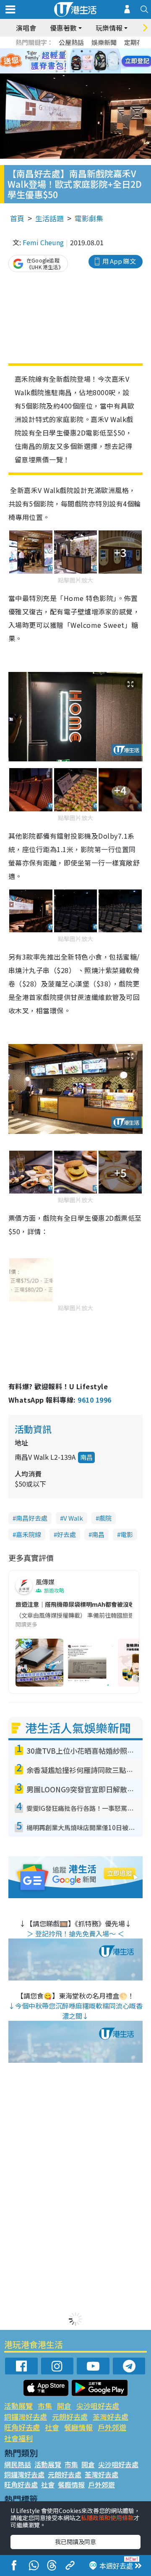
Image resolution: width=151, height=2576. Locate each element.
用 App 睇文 (119, 261)
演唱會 (26, 28)
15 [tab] (73, 71)
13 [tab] (57, 71)
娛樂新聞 (104, 42)
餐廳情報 (78, 2427)
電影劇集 (89, 218)
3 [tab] (73, 51)
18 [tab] (99, 71)
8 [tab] (65, 61)
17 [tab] (90, 71)
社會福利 (18, 2438)
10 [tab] (82, 61)
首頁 (17, 218)
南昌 (86, 1457)
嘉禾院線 (29, 1534)
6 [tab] (99, 51)
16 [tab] (82, 71)
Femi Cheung (43, 242)
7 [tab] (57, 61)
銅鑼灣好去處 (26, 2417)
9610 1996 (94, 1400)
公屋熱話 (71, 42)
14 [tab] (65, 71)
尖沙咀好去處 (98, 2406)
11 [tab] (90, 61)
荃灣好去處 (111, 2417)
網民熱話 (18, 2464)
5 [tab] (90, 51)
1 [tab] (57, 51)
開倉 (64, 2406)
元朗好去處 (70, 2417)
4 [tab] (82, 51)
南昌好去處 (32, 1518)
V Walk (73, 1518)
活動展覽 (18, 2406)
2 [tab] (65, 51)
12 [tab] (99, 61)
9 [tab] (73, 61)
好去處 (66, 1534)
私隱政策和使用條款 (107, 2518)
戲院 (105, 1518)
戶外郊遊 (112, 2427)
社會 (52, 2427)
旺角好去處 (22, 2427)
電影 (127, 1534)
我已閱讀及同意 (75, 2542)
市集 (45, 2406)
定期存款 (137, 42)
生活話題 (49, 218)
